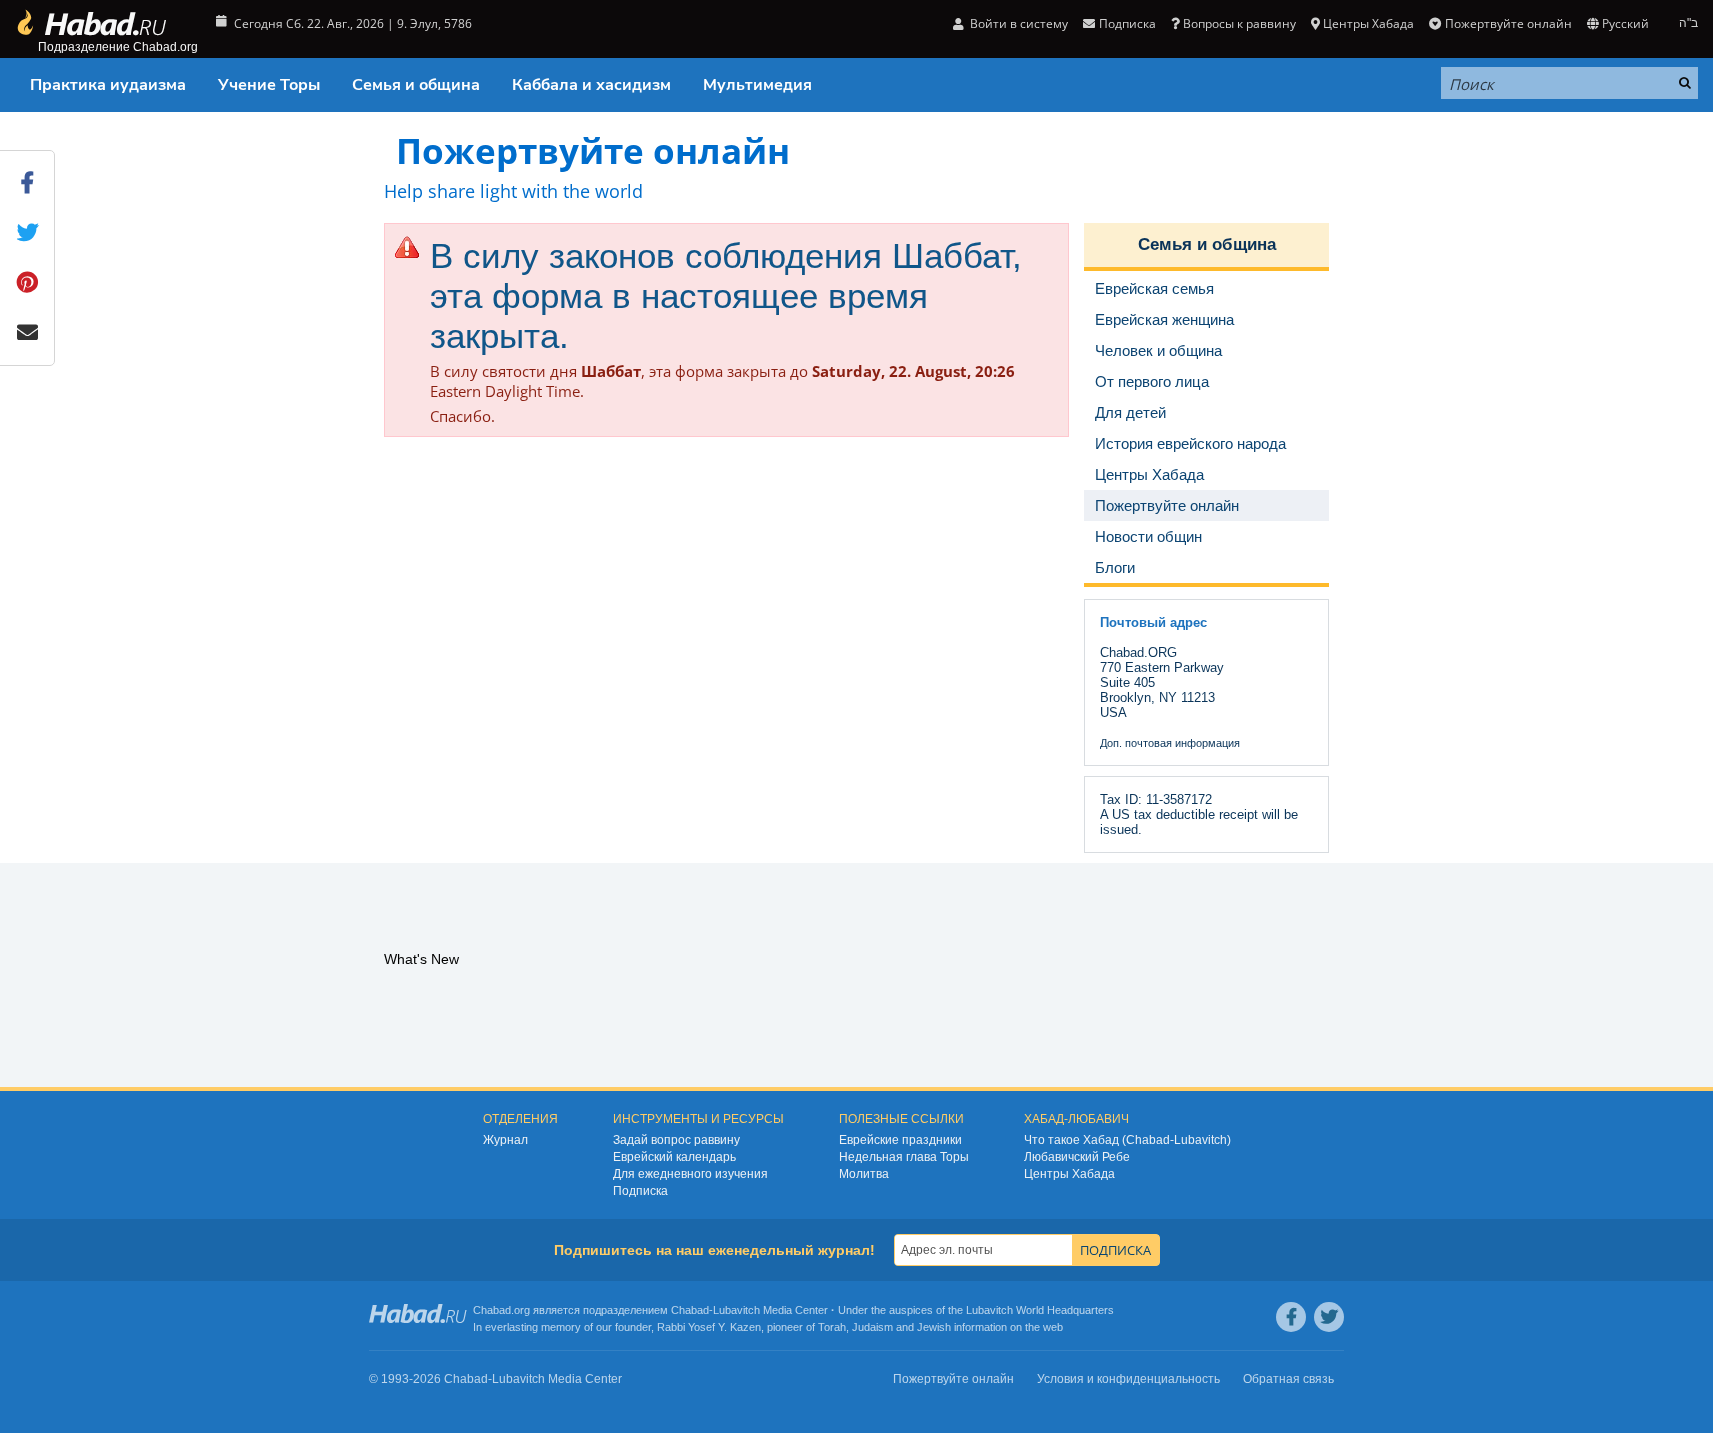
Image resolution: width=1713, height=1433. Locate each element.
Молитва (864, 1174)
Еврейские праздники (900, 1140)
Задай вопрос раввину (676, 1140)
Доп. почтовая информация (1170, 743)
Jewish (934, 1327)
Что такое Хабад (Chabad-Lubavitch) (1127, 1140)
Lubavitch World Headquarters (1040, 1310)
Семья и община (416, 85)
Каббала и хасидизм (591, 85)
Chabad (690, 1310)
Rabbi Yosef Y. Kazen (709, 1327)
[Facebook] (1291, 1317)
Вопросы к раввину (1239, 23)
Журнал (505, 1140)
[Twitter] (1329, 1317)
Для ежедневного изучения (690, 1174)
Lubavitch (736, 1310)
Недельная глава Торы (904, 1157)
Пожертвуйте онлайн (1508, 23)
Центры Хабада (1069, 1174)
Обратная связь (1288, 1379)
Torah (832, 1327)
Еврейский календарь (674, 1157)
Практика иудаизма (108, 85)
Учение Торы (269, 85)
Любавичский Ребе (1077, 1157)
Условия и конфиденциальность (1128, 1379)
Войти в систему (1017, 23)
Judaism (872, 1327)
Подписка (640, 1191)
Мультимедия (757, 85)
